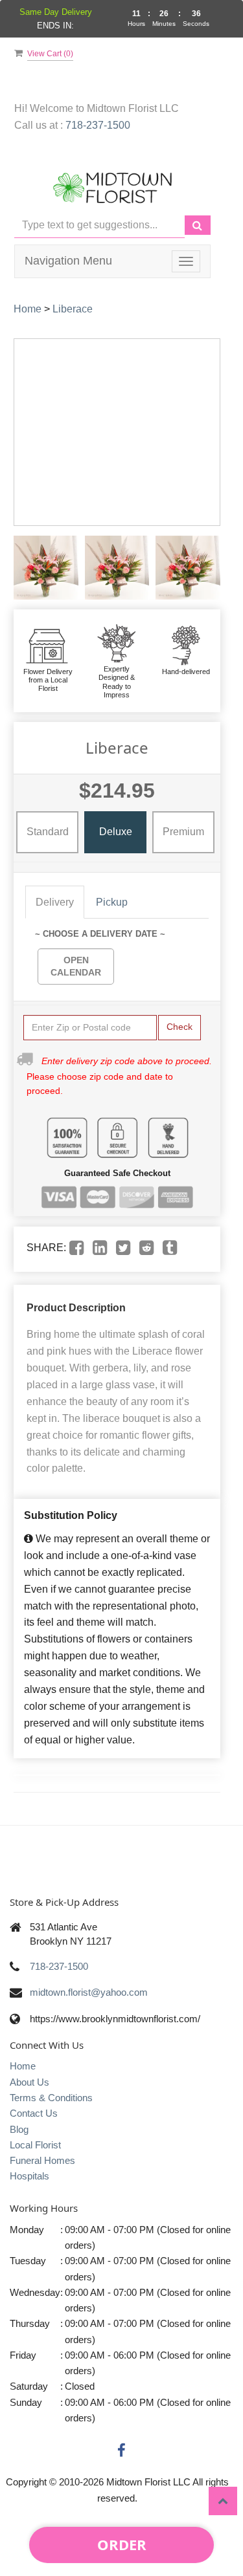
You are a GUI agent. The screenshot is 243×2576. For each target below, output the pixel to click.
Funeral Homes (42, 2160)
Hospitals (29, 2176)
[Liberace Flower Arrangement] (46, 568)
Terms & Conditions (51, 2098)
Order (122, 2544)
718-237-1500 (98, 125)
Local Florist (35, 2145)
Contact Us (34, 2113)
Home (28, 309)
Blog (19, 2129)
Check (179, 1027)
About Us (29, 2082)
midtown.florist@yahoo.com (89, 1992)
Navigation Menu (68, 261)
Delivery (55, 902)
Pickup (112, 902)
